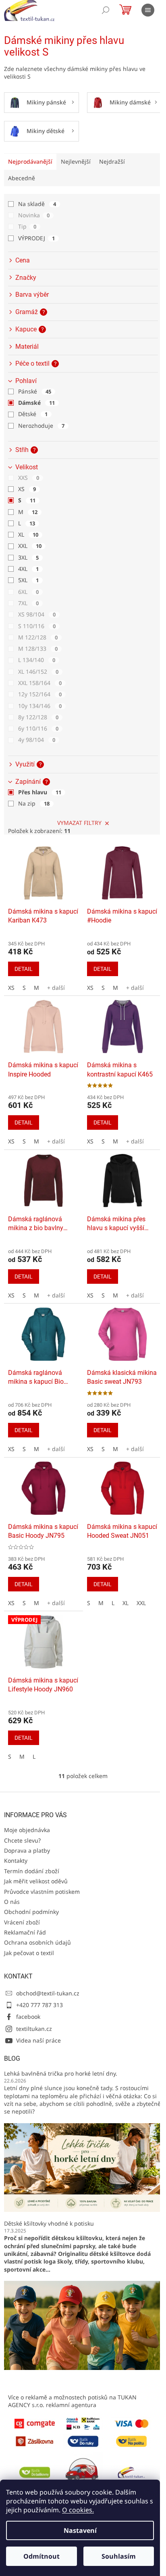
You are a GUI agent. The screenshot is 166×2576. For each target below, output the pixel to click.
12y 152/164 (40, 694)
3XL (28, 557)
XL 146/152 (38, 672)
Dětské (33, 414)
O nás (12, 1902)
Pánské (35, 391)
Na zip (34, 803)
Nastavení (80, 2530)
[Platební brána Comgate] (35, 2423)
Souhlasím (119, 2556)
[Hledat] (106, 10)
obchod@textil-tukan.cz (48, 1993)
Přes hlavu (40, 792)
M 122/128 (38, 637)
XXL (30, 546)
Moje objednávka (27, 1830)
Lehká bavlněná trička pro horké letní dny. (61, 2073)
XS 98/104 (37, 614)
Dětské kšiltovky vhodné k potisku (49, 2223)
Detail (24, 969)
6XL (28, 592)
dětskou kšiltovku (77, 2238)
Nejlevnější (76, 161)
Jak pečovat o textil (29, 1953)
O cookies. (78, 2510)
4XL (28, 569)
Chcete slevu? (22, 1840)
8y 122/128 (38, 717)
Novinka (34, 215)
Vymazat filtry (79, 823)
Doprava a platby (27, 1850)
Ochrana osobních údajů (37, 1942)
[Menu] (148, 10)
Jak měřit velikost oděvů (36, 1881)
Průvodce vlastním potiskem (42, 1892)
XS (27, 489)
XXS (29, 478)
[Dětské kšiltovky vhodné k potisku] (83, 2325)
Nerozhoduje (41, 426)
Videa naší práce (38, 2040)
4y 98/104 (37, 740)
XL (28, 534)
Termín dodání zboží (32, 1871)
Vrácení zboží (22, 1922)
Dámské (36, 403)
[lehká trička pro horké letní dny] (83, 2167)
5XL (28, 580)
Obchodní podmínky (31, 1912)
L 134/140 (37, 660)
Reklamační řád (25, 1932)
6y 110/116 (38, 728)
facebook (28, 2017)
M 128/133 (38, 649)
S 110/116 (37, 626)
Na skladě (37, 204)
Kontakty (16, 1861)
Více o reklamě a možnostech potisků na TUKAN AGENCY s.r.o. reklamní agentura (72, 2401)
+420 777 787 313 (39, 2005)
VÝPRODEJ (36, 238)
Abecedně (22, 178)
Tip (27, 226)
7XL (28, 603)
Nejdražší (112, 161)
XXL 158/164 (40, 683)
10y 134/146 (40, 706)
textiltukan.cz (34, 2029)
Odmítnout (41, 2556)
